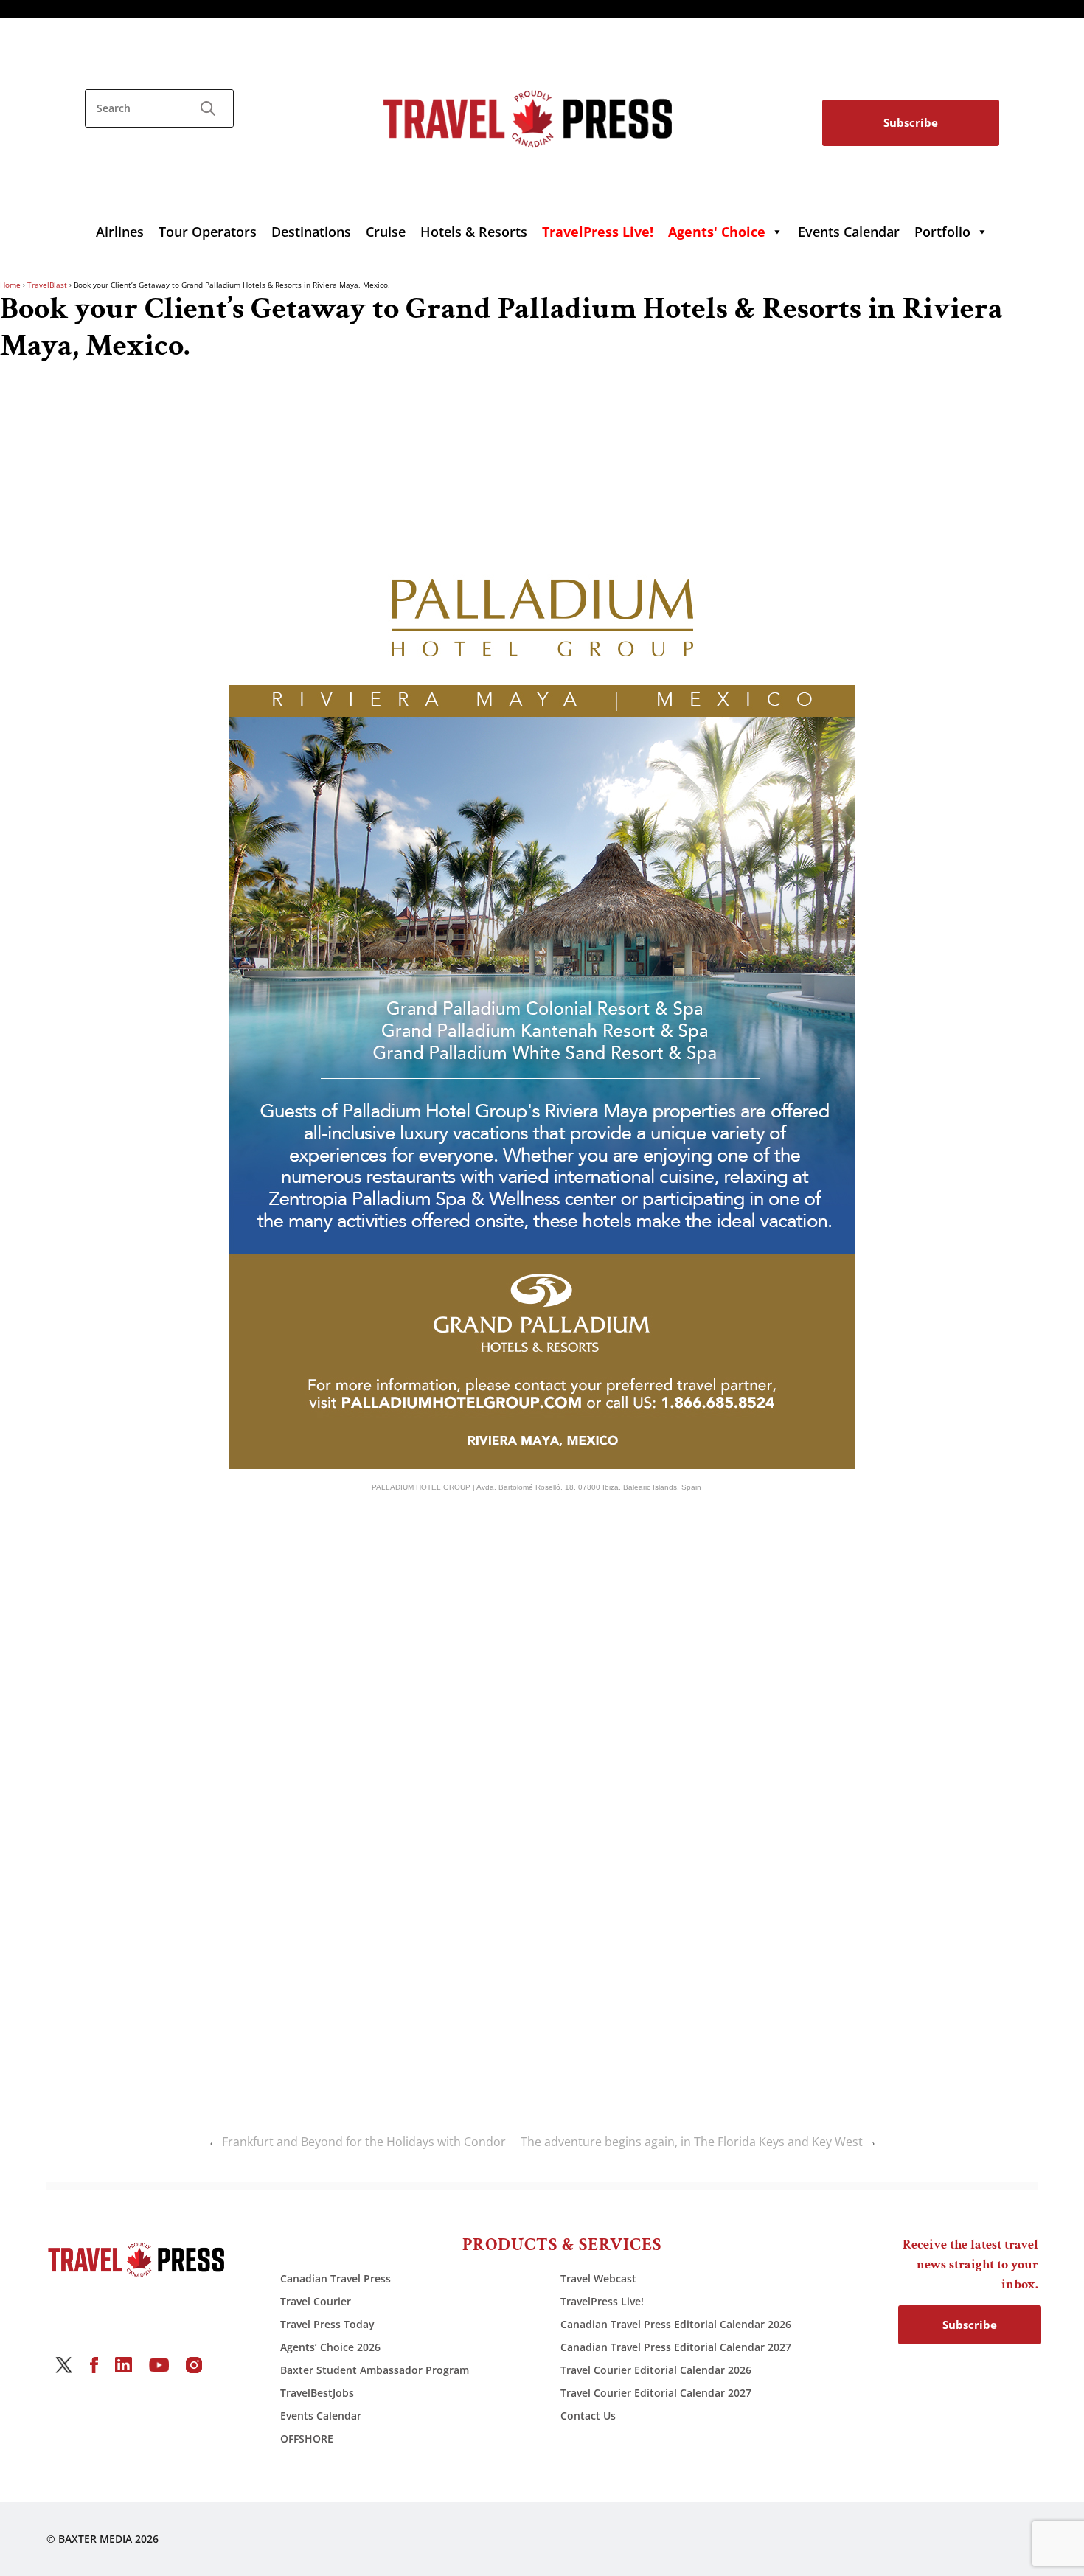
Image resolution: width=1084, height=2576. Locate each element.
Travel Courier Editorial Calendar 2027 (656, 2393)
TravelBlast (47, 285)
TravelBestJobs (317, 2393)
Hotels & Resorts (474, 232)
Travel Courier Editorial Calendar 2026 (656, 2370)
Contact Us (588, 2416)
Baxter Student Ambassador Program (375, 2370)
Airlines (120, 232)
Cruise (386, 232)
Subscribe (911, 122)
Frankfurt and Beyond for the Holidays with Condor (364, 2142)
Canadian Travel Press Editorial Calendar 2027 (676, 2347)
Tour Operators (208, 232)
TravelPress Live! (602, 2301)
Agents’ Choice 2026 (330, 2347)
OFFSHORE (307, 2438)
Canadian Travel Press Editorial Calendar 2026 (676, 2324)
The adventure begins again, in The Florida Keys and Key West (692, 2142)
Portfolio (942, 232)
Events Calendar (849, 232)
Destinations (311, 232)
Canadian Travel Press (336, 2278)
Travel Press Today (327, 2324)
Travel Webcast (598, 2278)
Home (10, 285)
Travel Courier (316, 2301)
